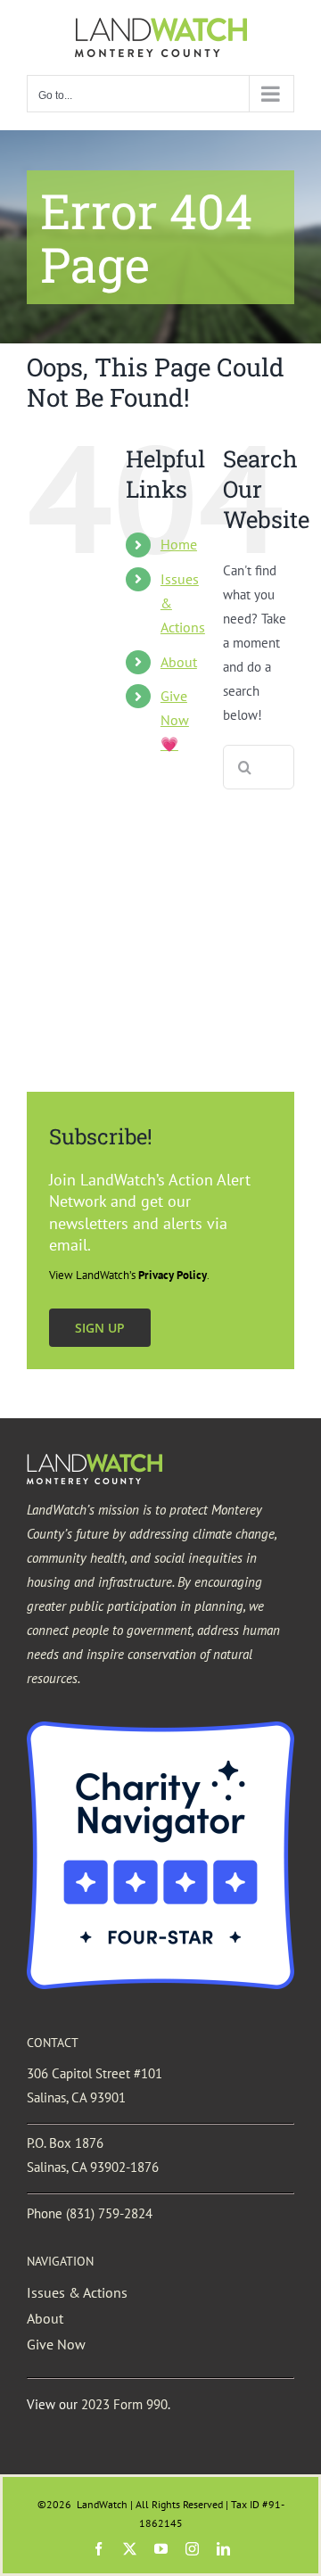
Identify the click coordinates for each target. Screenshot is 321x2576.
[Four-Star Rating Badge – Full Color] (160, 1728)
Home (179, 544)
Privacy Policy (173, 1275)
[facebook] (99, 2549)
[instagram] (192, 2549)
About (179, 662)
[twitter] (130, 2549)
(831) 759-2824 (109, 2213)
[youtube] (161, 2549)
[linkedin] (223, 2549)
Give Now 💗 (175, 720)
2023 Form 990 (124, 2404)
